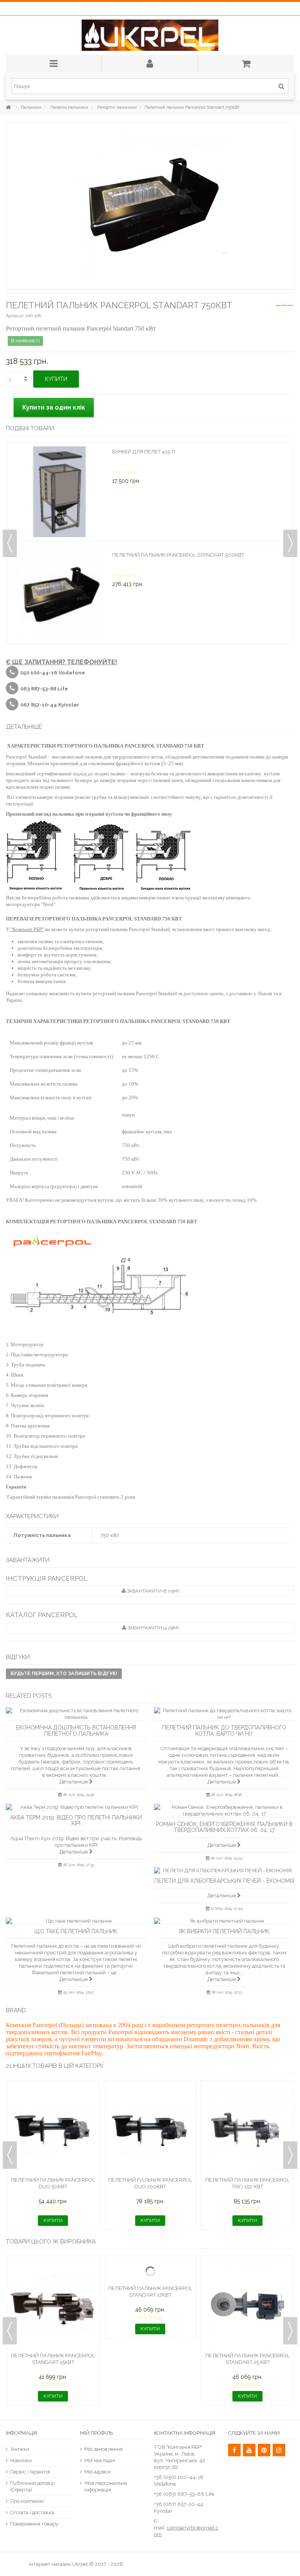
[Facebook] (234, 2450)
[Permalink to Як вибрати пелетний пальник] (224, 1921)
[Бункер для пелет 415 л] (59, 492)
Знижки (20, 2449)
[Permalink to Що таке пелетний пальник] (76, 1921)
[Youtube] (249, 2450)
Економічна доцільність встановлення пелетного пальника (76, 1730)
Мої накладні (100, 2460)
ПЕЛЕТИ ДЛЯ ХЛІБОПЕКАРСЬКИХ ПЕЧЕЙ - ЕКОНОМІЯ (224, 1881)
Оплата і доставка (32, 2512)
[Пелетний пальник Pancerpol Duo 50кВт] (53, 2129)
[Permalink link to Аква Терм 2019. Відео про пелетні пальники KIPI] (76, 1807)
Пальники (31, 107)
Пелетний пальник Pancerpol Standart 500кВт (178, 555)
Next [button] (290, 543)
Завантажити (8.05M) (152, 1591)
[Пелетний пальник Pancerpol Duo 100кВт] (150, 2129)
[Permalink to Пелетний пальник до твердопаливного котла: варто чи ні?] (224, 1714)
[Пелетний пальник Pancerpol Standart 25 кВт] (247, 2305)
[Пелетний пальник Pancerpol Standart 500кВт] (59, 595)
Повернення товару (34, 2524)
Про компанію (27, 2501)
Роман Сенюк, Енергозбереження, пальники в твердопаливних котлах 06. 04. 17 (224, 1827)
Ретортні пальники (117, 107)
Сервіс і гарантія (30, 2472)
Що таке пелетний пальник (76, 1931)
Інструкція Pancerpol (47, 1578)
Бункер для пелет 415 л (144, 452)
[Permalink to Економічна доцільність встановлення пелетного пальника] (76, 1714)
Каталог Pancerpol (42, 1615)
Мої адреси (98, 2472)
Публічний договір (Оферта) (32, 2486)
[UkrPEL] (150, 35)
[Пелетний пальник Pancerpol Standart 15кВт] (53, 2305)
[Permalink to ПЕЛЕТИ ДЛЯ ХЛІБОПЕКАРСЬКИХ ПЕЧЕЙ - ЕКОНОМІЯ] (224, 1870)
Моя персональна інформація (106, 2486)
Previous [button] (10, 543)
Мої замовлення (104, 2449)
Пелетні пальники (69, 107)
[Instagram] (279, 2450)
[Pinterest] (264, 2450)
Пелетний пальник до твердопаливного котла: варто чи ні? (224, 1730)
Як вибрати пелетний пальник (224, 1931)
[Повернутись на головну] (8, 107)
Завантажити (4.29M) (152, 1628)
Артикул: (15, 316)
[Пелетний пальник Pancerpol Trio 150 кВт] (247, 2129)
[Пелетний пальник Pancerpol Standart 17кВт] (150, 2305)
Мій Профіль (96, 2433)
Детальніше (74, 1782)
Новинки (21, 2460)
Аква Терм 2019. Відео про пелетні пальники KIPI (76, 1820)
